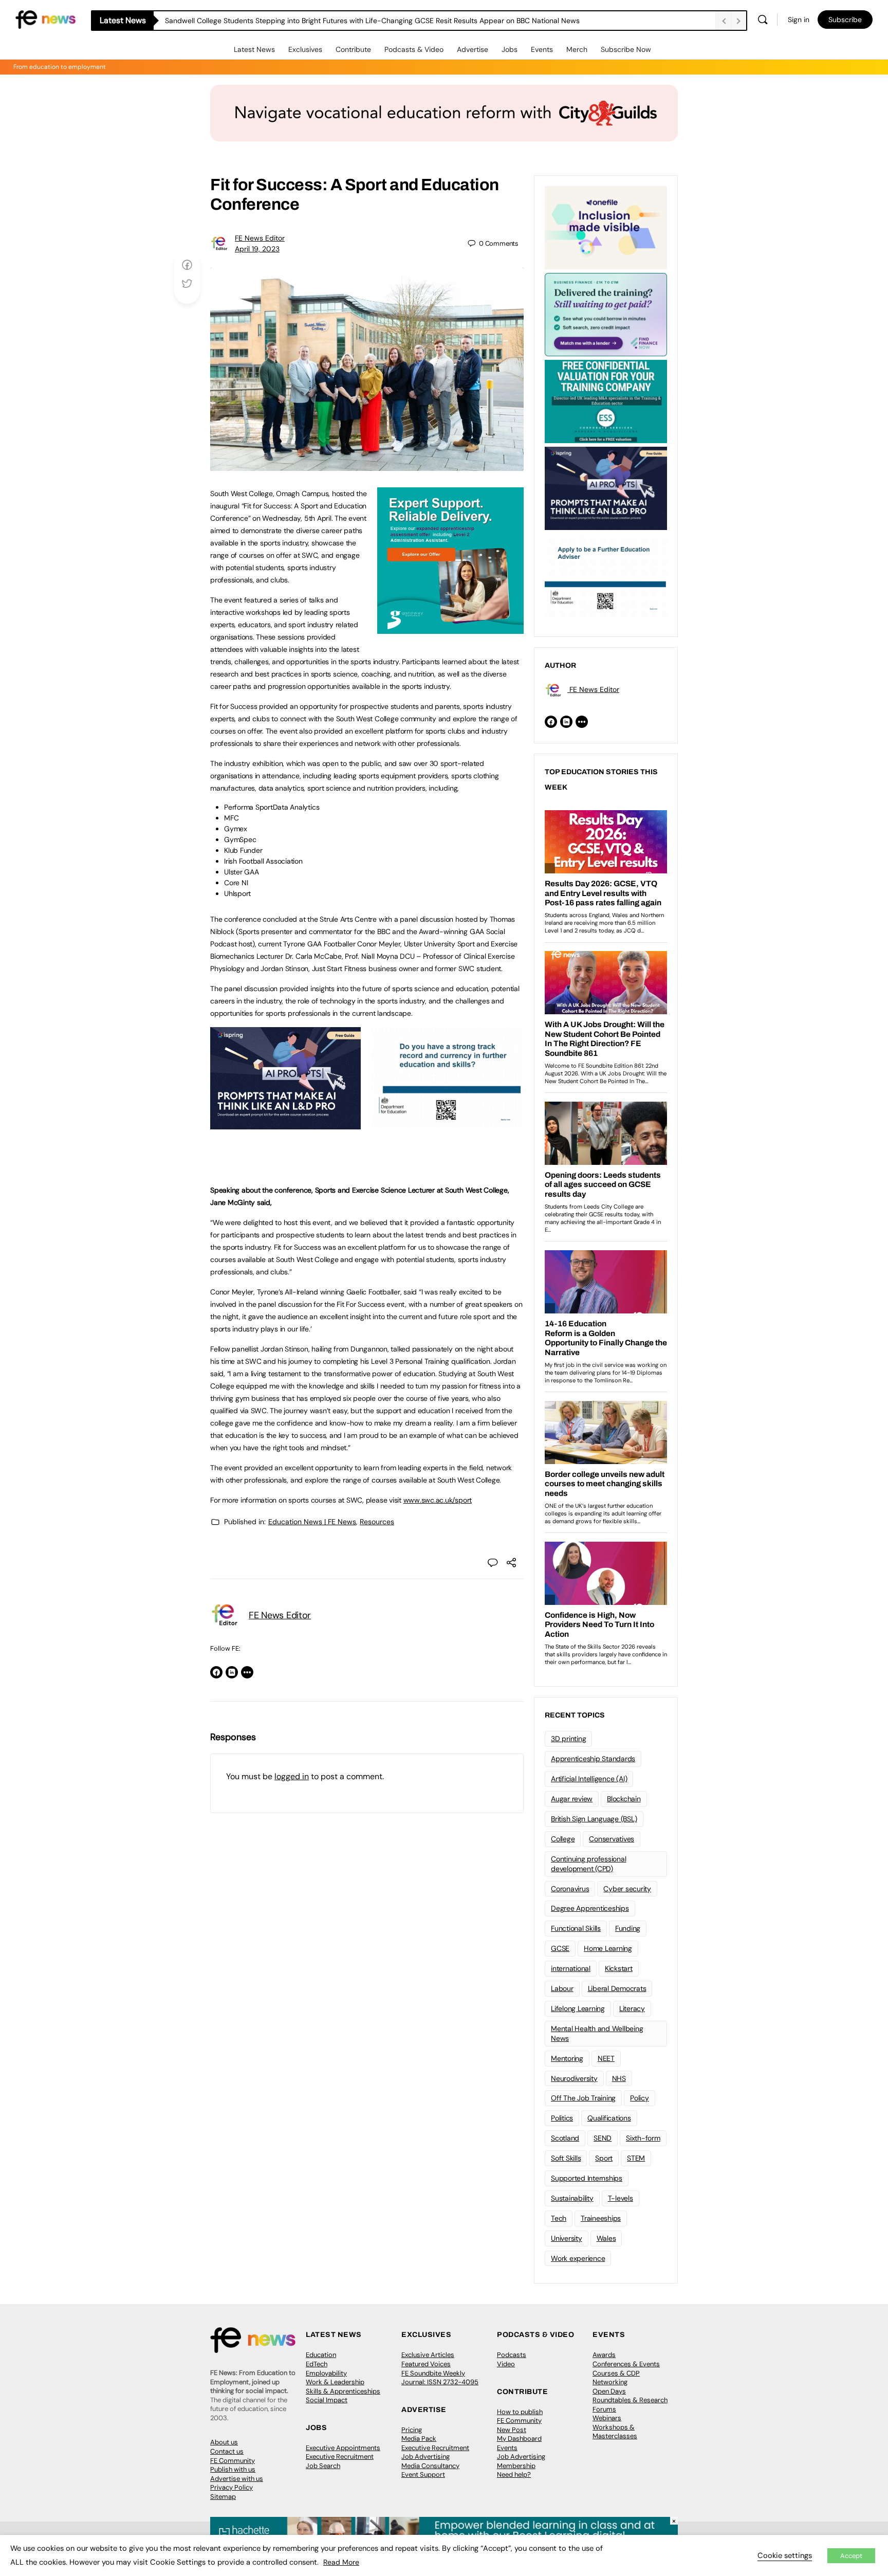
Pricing (412, 2430)
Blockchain (624, 1799)
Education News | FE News (312, 1522)
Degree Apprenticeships (590, 1908)
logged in (292, 1776)
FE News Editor (260, 238)
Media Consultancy (430, 2466)
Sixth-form (643, 2138)
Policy (640, 2098)
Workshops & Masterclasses (615, 2432)
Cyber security (627, 1889)
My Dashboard (519, 2438)
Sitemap (223, 2497)
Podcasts (512, 2355)
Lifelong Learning (578, 2008)
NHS (619, 2078)
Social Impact (327, 2400)
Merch (577, 49)
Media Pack (419, 2438)
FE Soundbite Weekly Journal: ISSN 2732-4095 (440, 2378)
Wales (606, 2238)
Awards (604, 2355)
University (567, 2238)
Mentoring (567, 2058)
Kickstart (619, 1968)
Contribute (353, 49)
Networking (610, 2382)
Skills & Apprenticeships (343, 2391)
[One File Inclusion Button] (606, 227)
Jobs (510, 49)
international (571, 1968)
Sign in (799, 20)
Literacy (632, 2008)
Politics (562, 2118)
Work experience (578, 2258)
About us (224, 2442)
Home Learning (608, 1948)
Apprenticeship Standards (593, 1759)
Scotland (565, 2138)
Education (321, 2355)
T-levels (621, 2198)
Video (506, 2364)
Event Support (423, 2474)
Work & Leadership (335, 2382)
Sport (604, 2158)
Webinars (607, 2418)
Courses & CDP (616, 2373)
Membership (516, 2466)
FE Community (233, 2461)
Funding (628, 1928)
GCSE (560, 1948)
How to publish (520, 2412)
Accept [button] (851, 2556)
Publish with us (233, 2469)
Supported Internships (587, 2178)
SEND (603, 2138)
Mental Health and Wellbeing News (597, 2033)
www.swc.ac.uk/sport (438, 1500)
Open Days (609, 2391)
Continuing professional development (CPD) (588, 1864)
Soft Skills (566, 2158)
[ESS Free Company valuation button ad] (606, 400)
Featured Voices (426, 2364)
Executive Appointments (343, 2448)
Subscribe (845, 20)
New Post (512, 2430)
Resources (377, 1522)
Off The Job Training (583, 2098)
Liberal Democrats (617, 1988)
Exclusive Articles (428, 2355)
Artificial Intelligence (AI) (589, 1779)
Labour (562, 1988)
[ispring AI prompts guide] (285, 1124)
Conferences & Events (626, 2364)
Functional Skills (576, 1928)
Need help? (514, 2474)
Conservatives (612, 1839)
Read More (341, 2562)
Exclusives (305, 49)
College (563, 1839)
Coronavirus (570, 1889)
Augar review (572, 1799)
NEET (606, 2058)
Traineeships (601, 2218)
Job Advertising (425, 2456)
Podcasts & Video (414, 49)
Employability (326, 2373)
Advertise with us (237, 2479)
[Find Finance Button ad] (606, 314)
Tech (559, 2218)
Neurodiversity (574, 2078)
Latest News (254, 49)
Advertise (473, 49)
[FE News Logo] (45, 19)
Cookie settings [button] (785, 2555)
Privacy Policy (232, 2487)
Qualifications (609, 2118)
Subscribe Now (626, 49)
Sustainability (572, 2198)
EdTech (317, 2364)
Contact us (227, 2451)
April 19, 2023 (257, 249)
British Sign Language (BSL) (594, 1819)
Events (542, 49)
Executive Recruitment (340, 2456)
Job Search (323, 2466)
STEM (636, 2158)
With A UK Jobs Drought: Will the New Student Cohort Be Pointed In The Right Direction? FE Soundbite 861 (340, 21)
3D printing (568, 1739)
